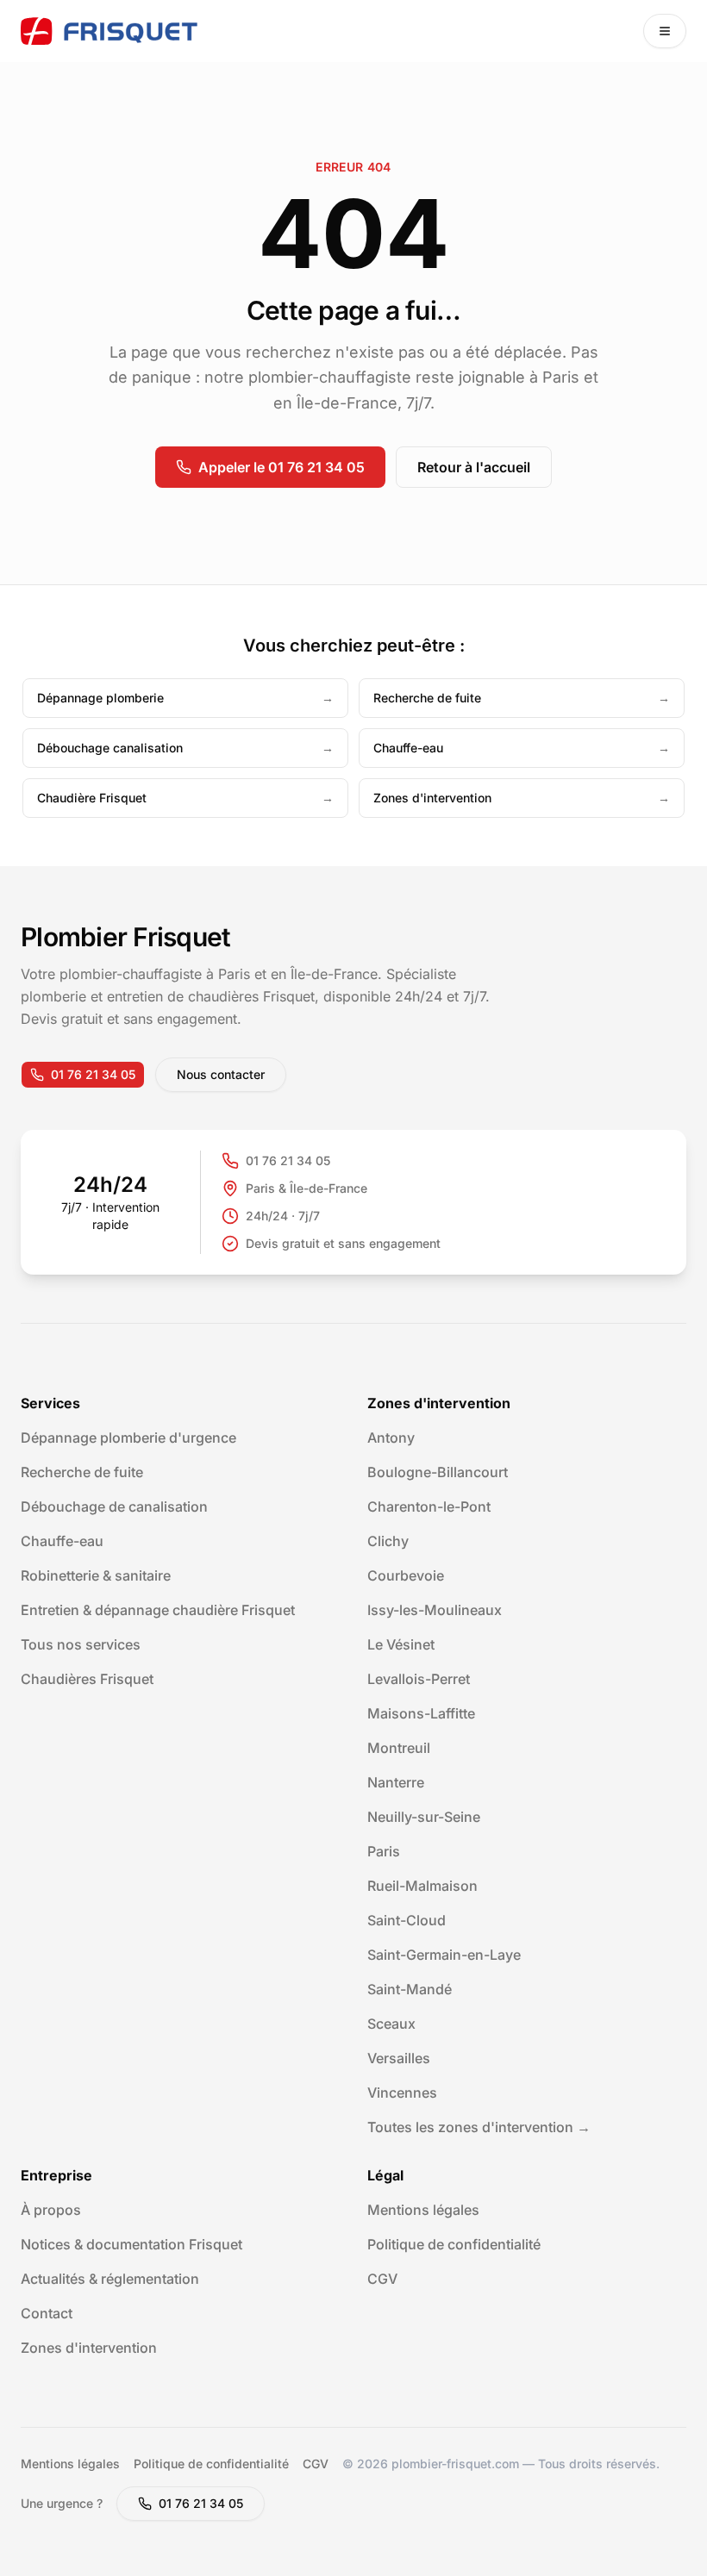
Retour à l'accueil (474, 467)
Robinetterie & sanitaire (96, 1575)
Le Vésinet (401, 1644)
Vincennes (402, 2093)
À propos (51, 2210)
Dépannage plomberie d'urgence (128, 1438)
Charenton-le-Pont (429, 1506)
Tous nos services (81, 1644)
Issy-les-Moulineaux (435, 1610)
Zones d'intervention (89, 2348)
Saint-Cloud (407, 1920)
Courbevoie (406, 1575)
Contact (47, 2313)
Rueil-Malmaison (422, 1886)
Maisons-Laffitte (421, 1713)
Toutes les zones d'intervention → (479, 2127)
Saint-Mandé (410, 1989)
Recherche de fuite (82, 1472)
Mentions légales (423, 2210)
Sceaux (391, 2024)
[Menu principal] (665, 31)
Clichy (388, 1541)
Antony (391, 1438)
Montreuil (399, 1748)
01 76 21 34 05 (93, 1074)
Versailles (399, 2058)
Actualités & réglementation (110, 2279)
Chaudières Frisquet (87, 1679)
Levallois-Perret (419, 1679)
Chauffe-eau (62, 1541)
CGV (382, 2279)
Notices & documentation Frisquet (131, 2244)
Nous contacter (221, 1074)
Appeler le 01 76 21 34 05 (282, 467)
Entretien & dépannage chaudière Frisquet (158, 1610)
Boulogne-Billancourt (438, 1472)
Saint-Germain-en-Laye (444, 1955)
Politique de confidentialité (454, 2244)
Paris (384, 1851)
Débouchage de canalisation (114, 1506)
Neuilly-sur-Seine (424, 1817)
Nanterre (396, 1782)
